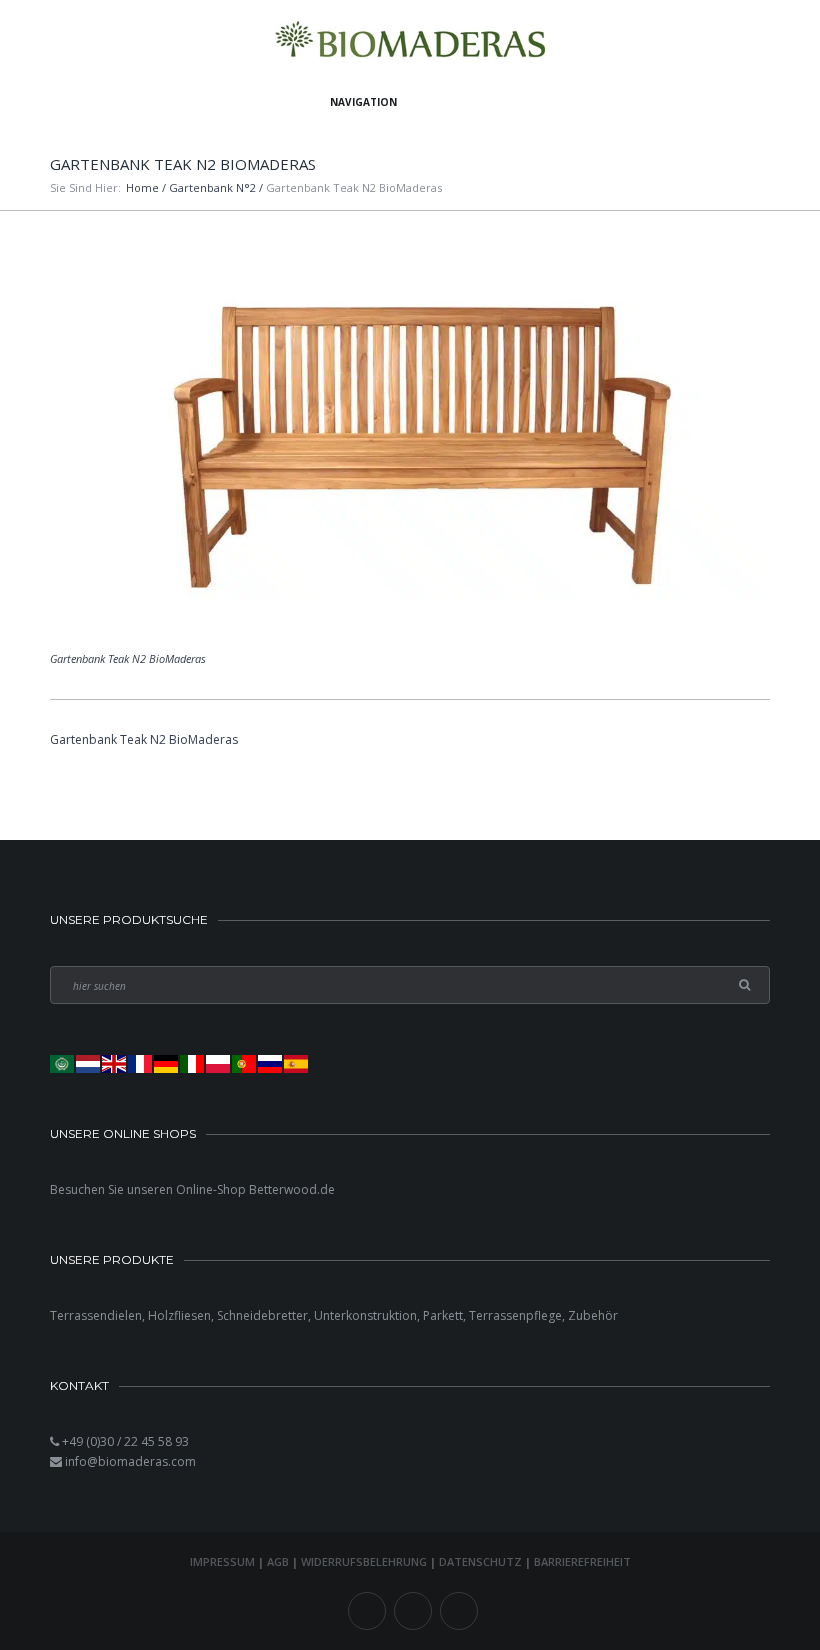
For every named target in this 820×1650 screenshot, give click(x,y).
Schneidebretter (262, 1315)
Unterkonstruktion (365, 1315)
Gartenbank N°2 (212, 187)
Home (142, 187)
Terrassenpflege (515, 1315)
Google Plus (459, 1611)
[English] (115, 1063)
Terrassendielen (96, 1315)
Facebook (367, 1611)
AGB (278, 1561)
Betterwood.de (292, 1189)
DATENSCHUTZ (480, 1561)
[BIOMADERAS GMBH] (410, 42)
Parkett (443, 1315)
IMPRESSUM (222, 1561)
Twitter (413, 1611)
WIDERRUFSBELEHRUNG (364, 1561)
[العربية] (63, 1063)
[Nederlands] (89, 1063)
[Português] (245, 1063)
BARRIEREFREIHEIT (582, 1561)
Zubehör (593, 1315)
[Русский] (271, 1063)
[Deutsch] (167, 1063)
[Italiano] (193, 1063)
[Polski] (219, 1063)
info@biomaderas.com (130, 1461)
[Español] (297, 1063)
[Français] (141, 1063)
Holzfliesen (179, 1315)
